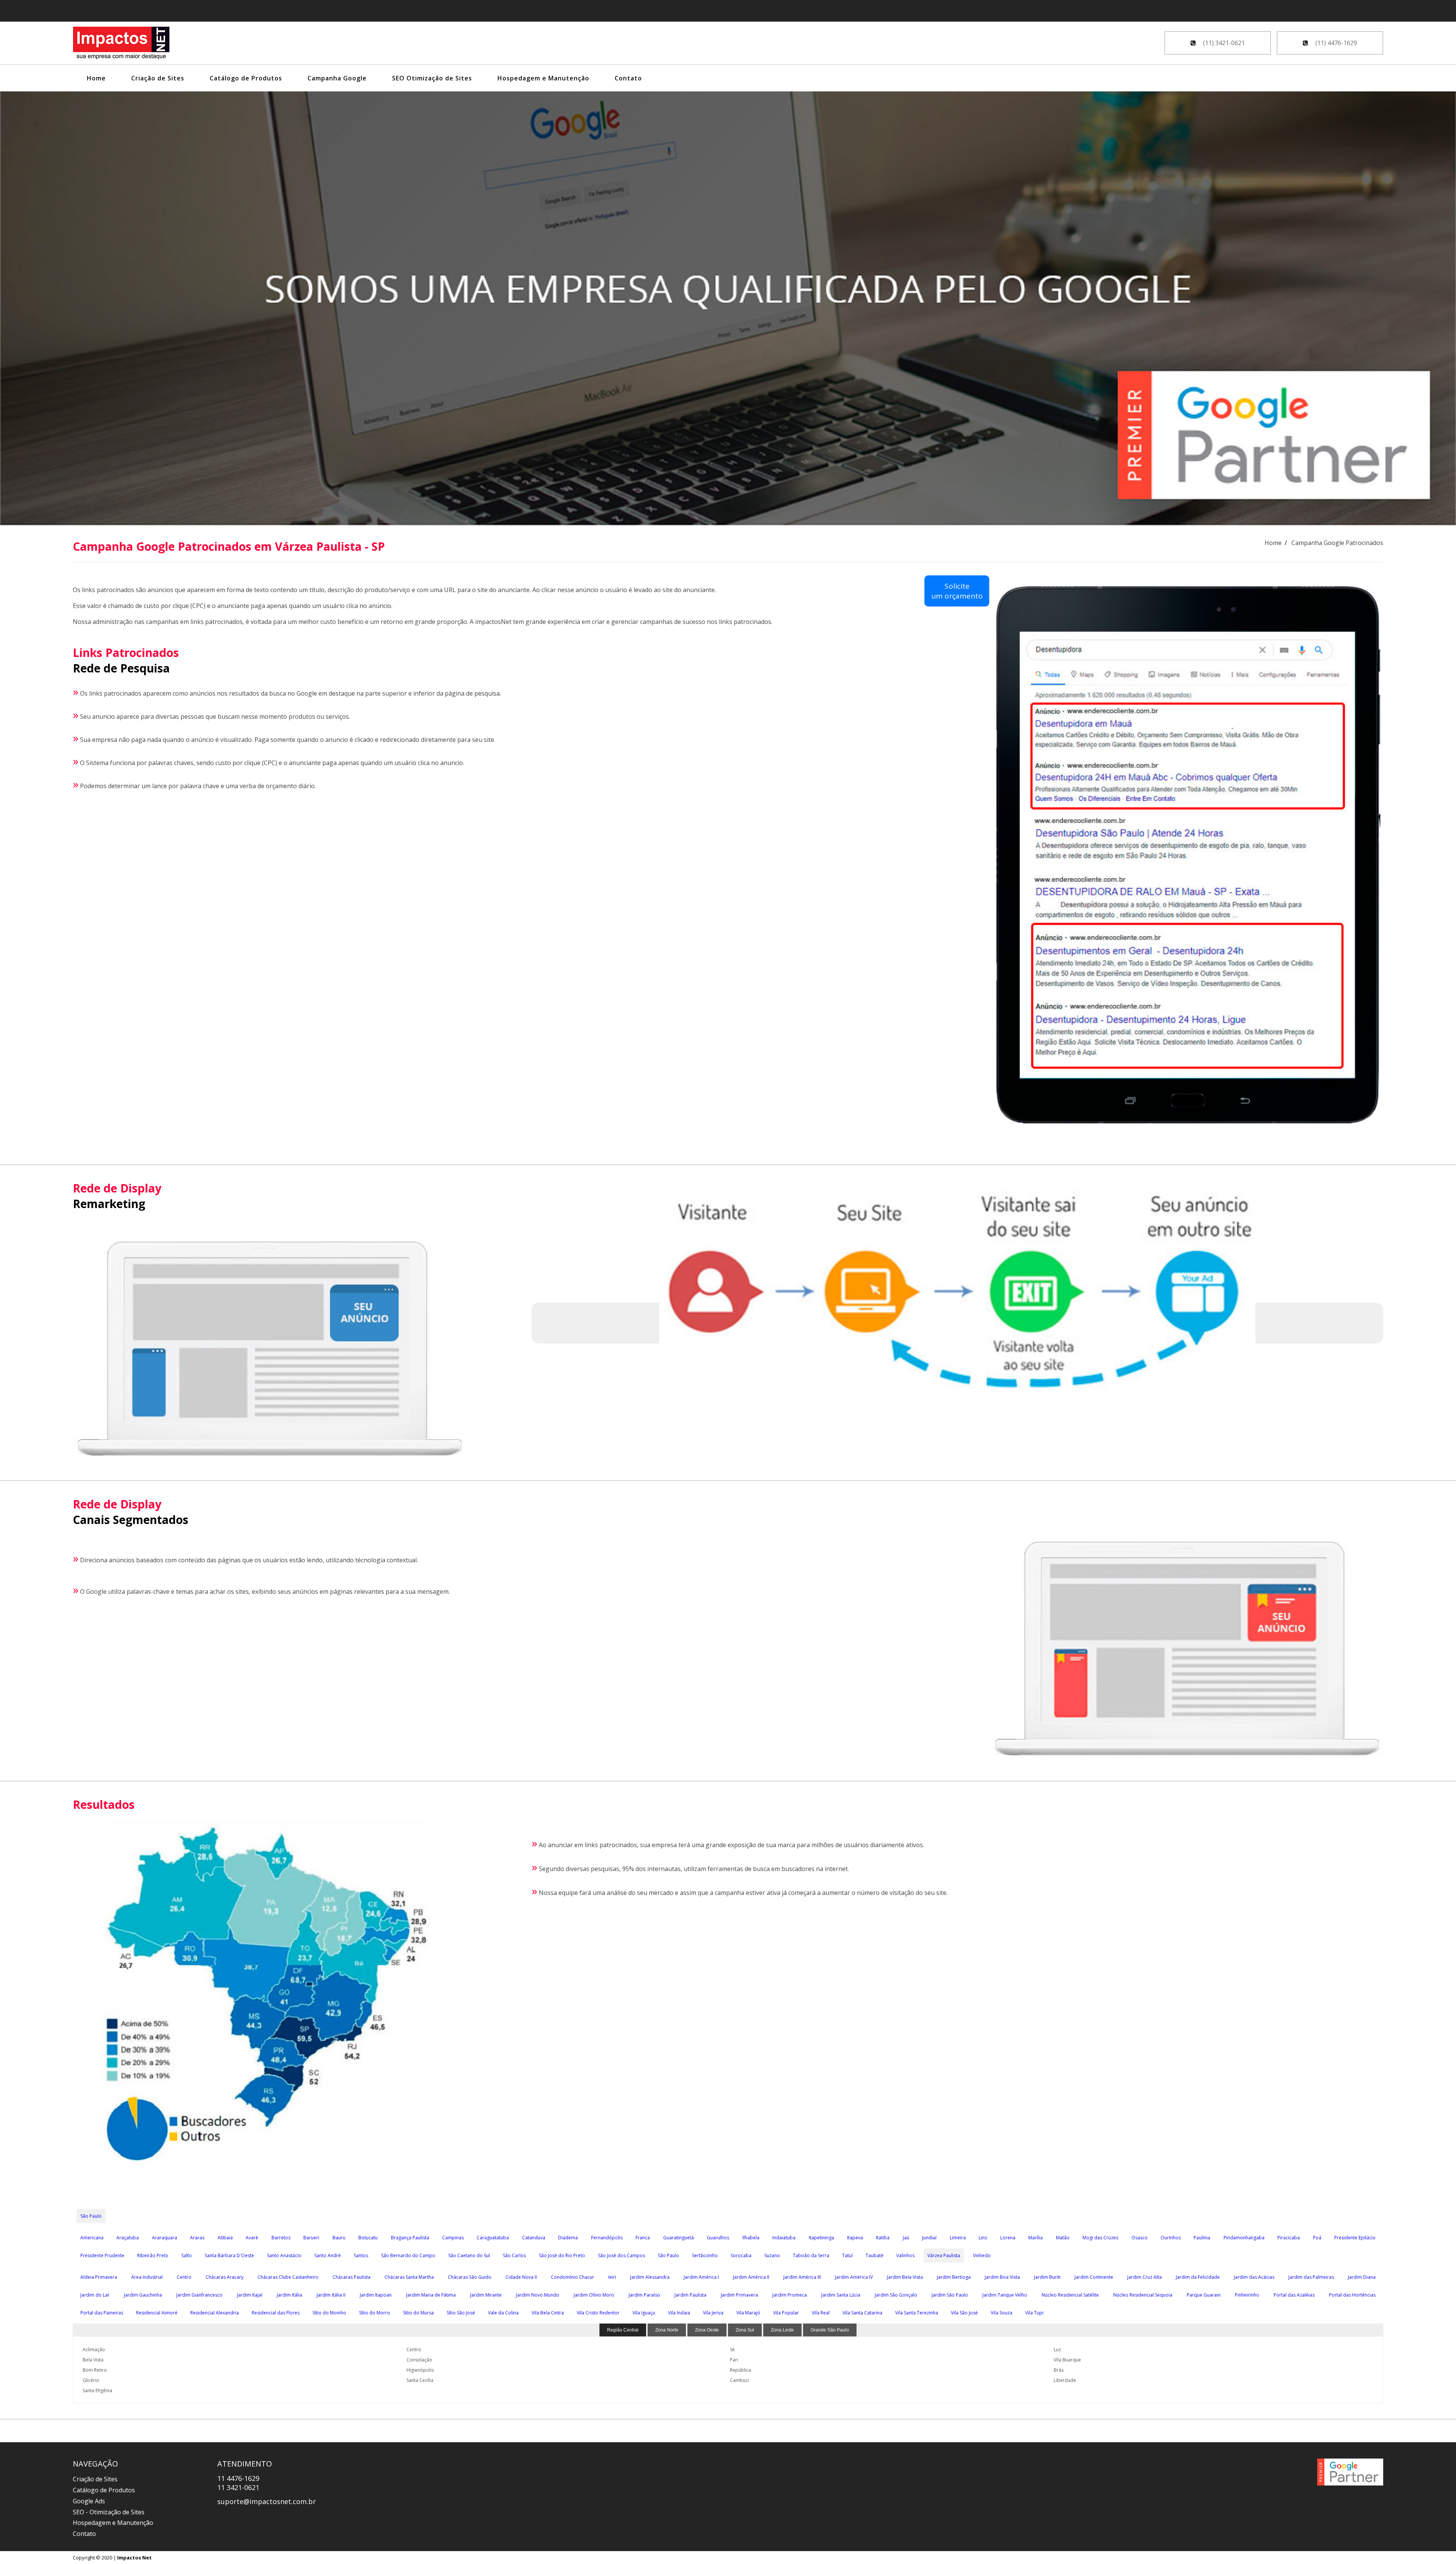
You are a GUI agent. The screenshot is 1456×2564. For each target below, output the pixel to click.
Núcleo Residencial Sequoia (1143, 2295)
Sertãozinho (705, 2255)
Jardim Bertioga (954, 2277)
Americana (92, 2238)
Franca (643, 2238)
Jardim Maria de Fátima (431, 2295)
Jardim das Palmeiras (1311, 2277)
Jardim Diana (1362, 2277)
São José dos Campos (621, 2255)
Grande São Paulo (830, 2330)
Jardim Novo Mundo (538, 2295)
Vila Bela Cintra (548, 2313)
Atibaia (225, 2238)
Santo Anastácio (284, 2255)
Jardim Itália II (331, 2295)
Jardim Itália (289, 2295)
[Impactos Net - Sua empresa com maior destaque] (121, 44)
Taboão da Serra (811, 2255)
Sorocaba (741, 2255)
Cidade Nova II (521, 2277)
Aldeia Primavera (99, 2277)
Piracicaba (1289, 2238)
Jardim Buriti (1047, 2277)
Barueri (311, 2238)
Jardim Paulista (690, 2295)
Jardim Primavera (739, 2295)
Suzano (772, 2255)
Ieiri (612, 2277)
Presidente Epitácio (1355, 2238)
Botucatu (368, 2238)
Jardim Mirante (486, 2295)
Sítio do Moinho (329, 2313)
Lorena (1008, 2238)
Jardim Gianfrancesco (199, 2295)
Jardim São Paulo (950, 2295)
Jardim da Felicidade (1198, 2277)
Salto (187, 2255)
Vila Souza (1002, 2313)
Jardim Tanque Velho (1005, 2295)
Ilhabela (751, 2238)
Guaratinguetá (679, 2238)
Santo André (328, 2255)
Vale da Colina (503, 2313)
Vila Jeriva (713, 2313)
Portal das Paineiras (102, 2313)
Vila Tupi (1034, 2313)
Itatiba (883, 2238)
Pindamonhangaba (1244, 2238)
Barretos (281, 2238)
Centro (184, 2277)
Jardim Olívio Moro (594, 2295)
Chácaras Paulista (351, 2277)
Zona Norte (667, 2330)
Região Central (623, 2330)
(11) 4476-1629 (1335, 43)
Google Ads (89, 2501)
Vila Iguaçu (644, 2313)
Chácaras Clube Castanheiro (288, 2277)
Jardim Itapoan (376, 2295)
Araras (197, 2238)
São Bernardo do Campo (408, 2255)
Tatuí (847, 2255)
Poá (1317, 2238)
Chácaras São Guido (470, 2277)
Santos (361, 2255)
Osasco (1140, 2238)
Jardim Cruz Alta (1145, 2277)
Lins (983, 2238)
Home (96, 78)
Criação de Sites (158, 78)
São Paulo (91, 2216)
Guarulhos (718, 2238)
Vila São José (964, 2313)
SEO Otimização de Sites (432, 78)
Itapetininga (821, 2238)
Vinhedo (982, 2255)
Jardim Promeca (790, 2295)
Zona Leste (782, 2330)
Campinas (453, 2238)
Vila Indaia (679, 2313)
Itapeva (855, 2238)
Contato (628, 78)
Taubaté (875, 2255)
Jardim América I (701, 2277)
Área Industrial (147, 2277)
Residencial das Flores (276, 2313)
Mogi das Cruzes (1100, 2238)
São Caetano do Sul (469, 2255)
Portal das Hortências (1352, 2295)
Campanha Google (337, 78)
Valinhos (905, 2255)
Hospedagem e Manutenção (543, 78)
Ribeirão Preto (153, 2255)
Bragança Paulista (410, 2238)
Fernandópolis (607, 2238)
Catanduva (534, 2238)
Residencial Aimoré (157, 2313)
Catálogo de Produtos (246, 78)
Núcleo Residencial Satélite (1070, 2295)
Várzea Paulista (944, 2255)
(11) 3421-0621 (1223, 43)
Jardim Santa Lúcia (841, 2295)
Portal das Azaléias (1294, 2295)
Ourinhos (1171, 2238)
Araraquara (165, 2238)
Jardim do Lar (95, 2295)
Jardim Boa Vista (1002, 2277)
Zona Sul (745, 2330)
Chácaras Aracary (224, 2277)
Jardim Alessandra (650, 2277)
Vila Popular (786, 2313)
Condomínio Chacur (573, 2277)
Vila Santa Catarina (862, 2313)
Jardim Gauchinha (143, 2295)
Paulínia (1202, 2238)
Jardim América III (802, 2277)
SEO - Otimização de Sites (109, 2512)
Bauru (339, 2238)
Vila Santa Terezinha (917, 2313)
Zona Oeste (707, 2330)
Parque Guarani (1204, 2295)
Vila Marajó (748, 2313)
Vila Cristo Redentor (598, 2313)
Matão (1063, 2238)
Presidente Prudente (102, 2255)
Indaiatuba (784, 2238)
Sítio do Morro (375, 2313)
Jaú (906, 2238)
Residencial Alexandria (215, 2313)
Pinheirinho (1247, 2295)
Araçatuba (128, 2238)
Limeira (958, 2238)
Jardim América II (751, 2277)
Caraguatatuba (493, 2238)
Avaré (252, 2238)
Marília (1036, 2238)
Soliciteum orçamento (957, 591)
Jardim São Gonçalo (896, 2295)
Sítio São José (461, 2313)
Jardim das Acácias (1254, 2277)
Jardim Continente (1094, 2277)
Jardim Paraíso (644, 2295)
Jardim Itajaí (250, 2295)
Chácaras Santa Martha (409, 2277)
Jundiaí (929, 2238)
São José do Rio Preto (562, 2255)
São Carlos (514, 2255)
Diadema (568, 2238)
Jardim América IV (854, 2277)
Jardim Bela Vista (905, 2277)
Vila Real (821, 2313)
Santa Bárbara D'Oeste (229, 2255)
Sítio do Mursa (418, 2313)
